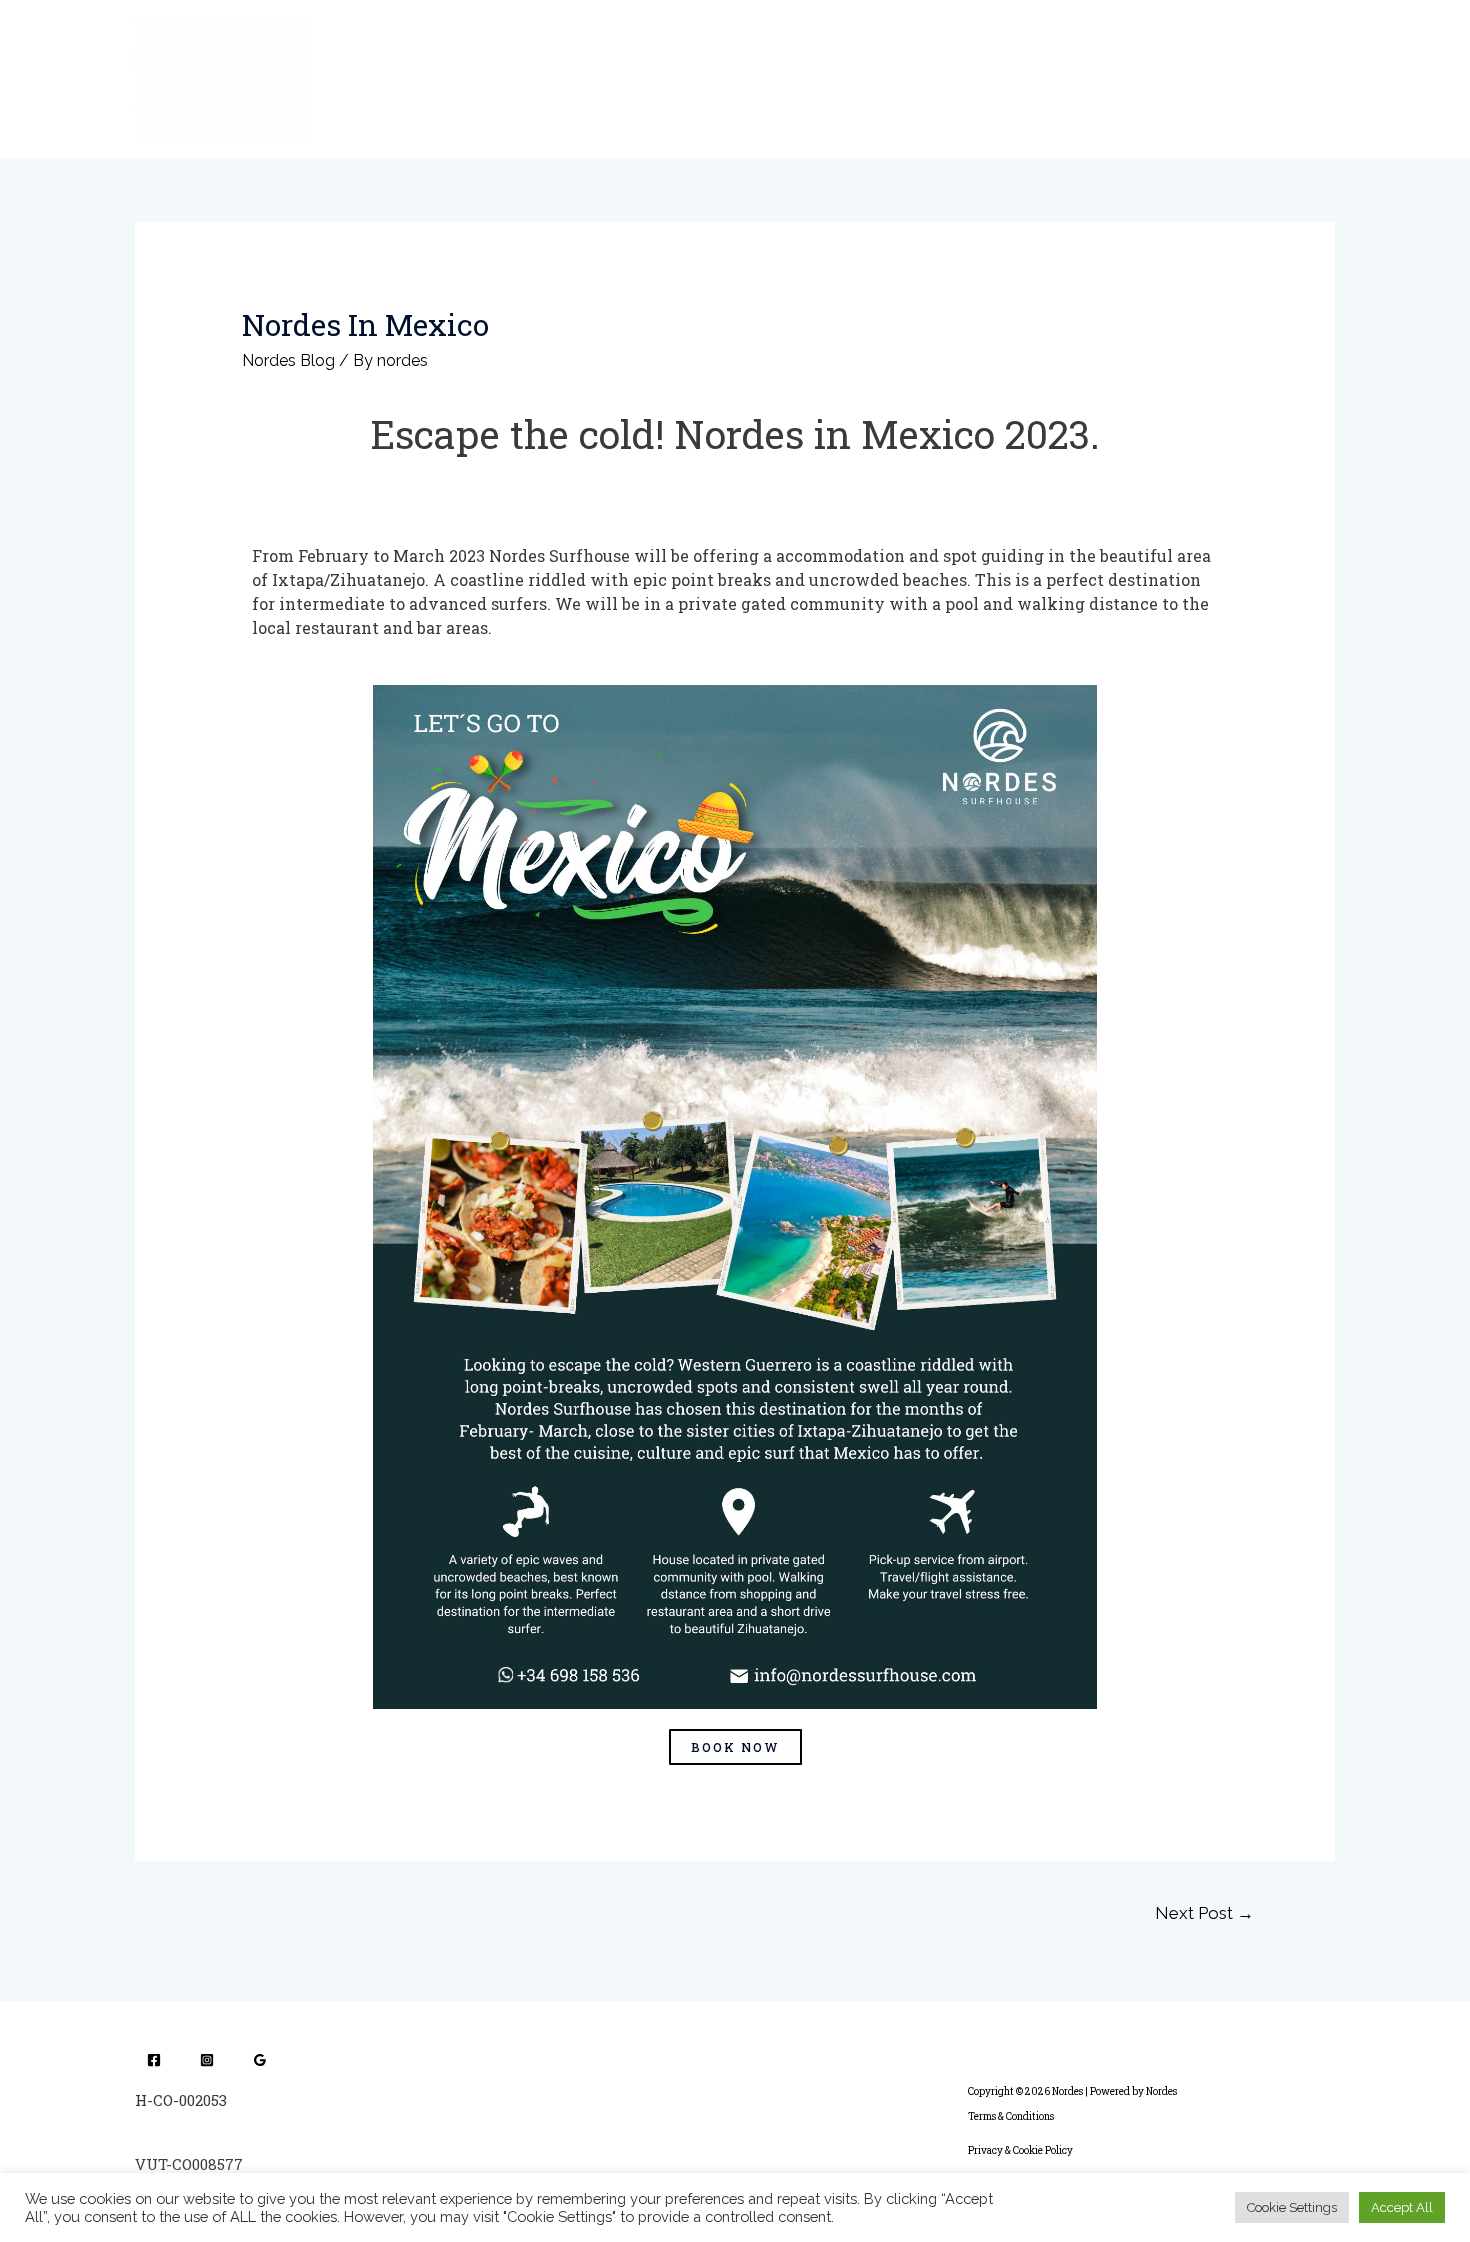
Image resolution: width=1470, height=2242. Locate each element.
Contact (1154, 78)
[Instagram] (207, 2060)
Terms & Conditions (1011, 2116)
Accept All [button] (1402, 2207)
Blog (993, 78)
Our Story (629, 78)
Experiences (741, 78)
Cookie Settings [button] (1292, 2207)
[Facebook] (154, 2060)
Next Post (1204, 1913)
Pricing (1067, 78)
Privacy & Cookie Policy (1020, 2150)
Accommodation (881, 78)
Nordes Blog (288, 360)
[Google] (260, 2060)
